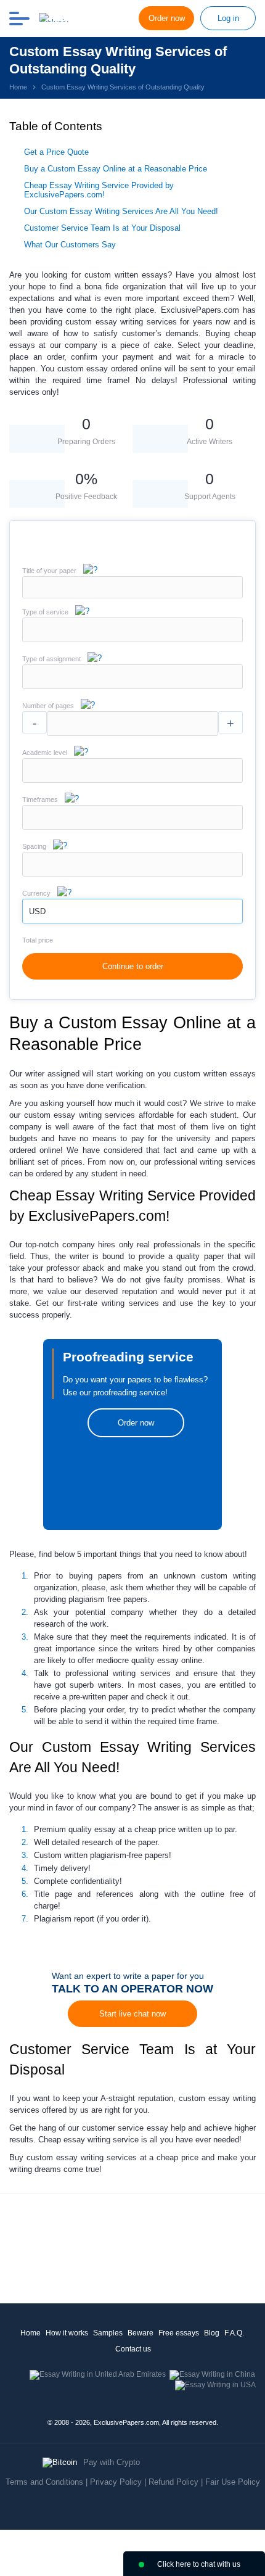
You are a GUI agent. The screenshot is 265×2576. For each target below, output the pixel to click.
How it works (67, 2333)
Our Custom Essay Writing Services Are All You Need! (121, 211)
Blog (212, 2333)
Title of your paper (49, 571)
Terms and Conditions (44, 2482)
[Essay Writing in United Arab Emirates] (98, 2374)
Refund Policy (173, 2482)
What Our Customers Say (70, 245)
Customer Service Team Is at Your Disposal (102, 228)
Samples (108, 2333)
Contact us (133, 2349)
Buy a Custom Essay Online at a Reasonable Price (116, 169)
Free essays (179, 2333)
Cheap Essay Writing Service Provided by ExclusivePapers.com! (99, 190)
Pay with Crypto (112, 2462)
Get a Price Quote (56, 152)
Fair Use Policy (233, 2482)
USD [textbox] (37, 911)
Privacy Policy (116, 2482)
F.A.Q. (234, 2333)
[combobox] (132, 639)
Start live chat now (132, 2014)
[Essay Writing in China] (212, 2374)
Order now (167, 18)
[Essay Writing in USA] (215, 2385)
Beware (141, 2333)
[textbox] (132, 630)
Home (31, 2333)
